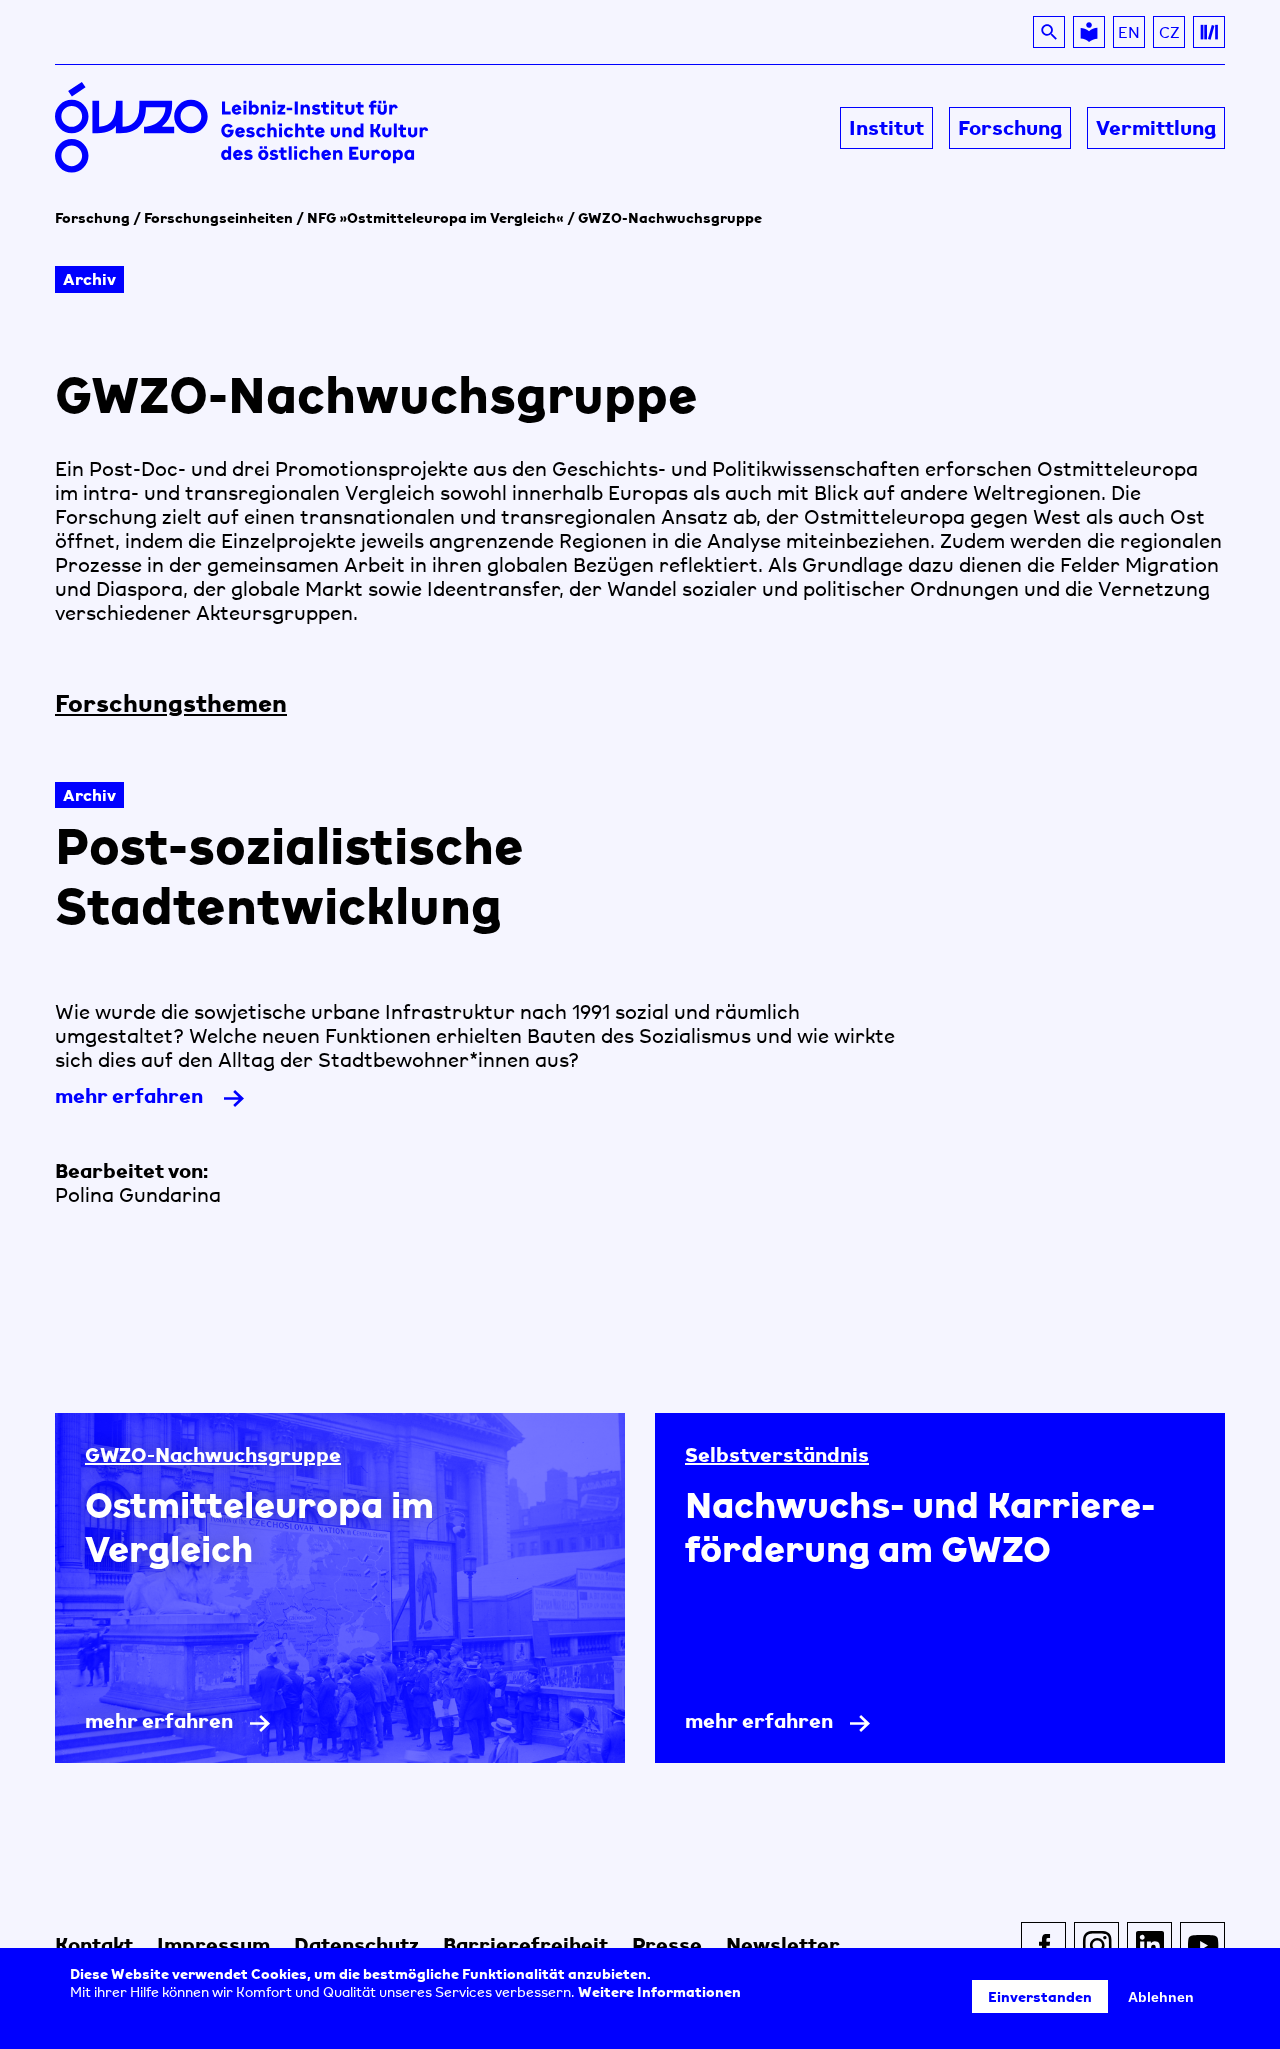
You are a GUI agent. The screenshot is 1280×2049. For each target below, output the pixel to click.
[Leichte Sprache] (1089, 32)
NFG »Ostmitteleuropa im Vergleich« (435, 217)
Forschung (92, 217)
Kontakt (94, 1944)
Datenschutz (356, 1944)
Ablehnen (1161, 1997)
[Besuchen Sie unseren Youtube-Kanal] (1202, 1944)
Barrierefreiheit (525, 1944)
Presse (667, 1944)
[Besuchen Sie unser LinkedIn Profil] (1149, 1944)
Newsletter (783, 1944)
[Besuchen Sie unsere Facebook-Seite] (1043, 1944)
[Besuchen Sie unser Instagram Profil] (1096, 1944)
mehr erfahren (163, 1101)
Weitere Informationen (659, 1991)
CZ (1172, 35)
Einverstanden (1040, 1996)
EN (1129, 32)
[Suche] (1049, 32)
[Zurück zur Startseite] (347, 128)
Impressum (213, 1944)
